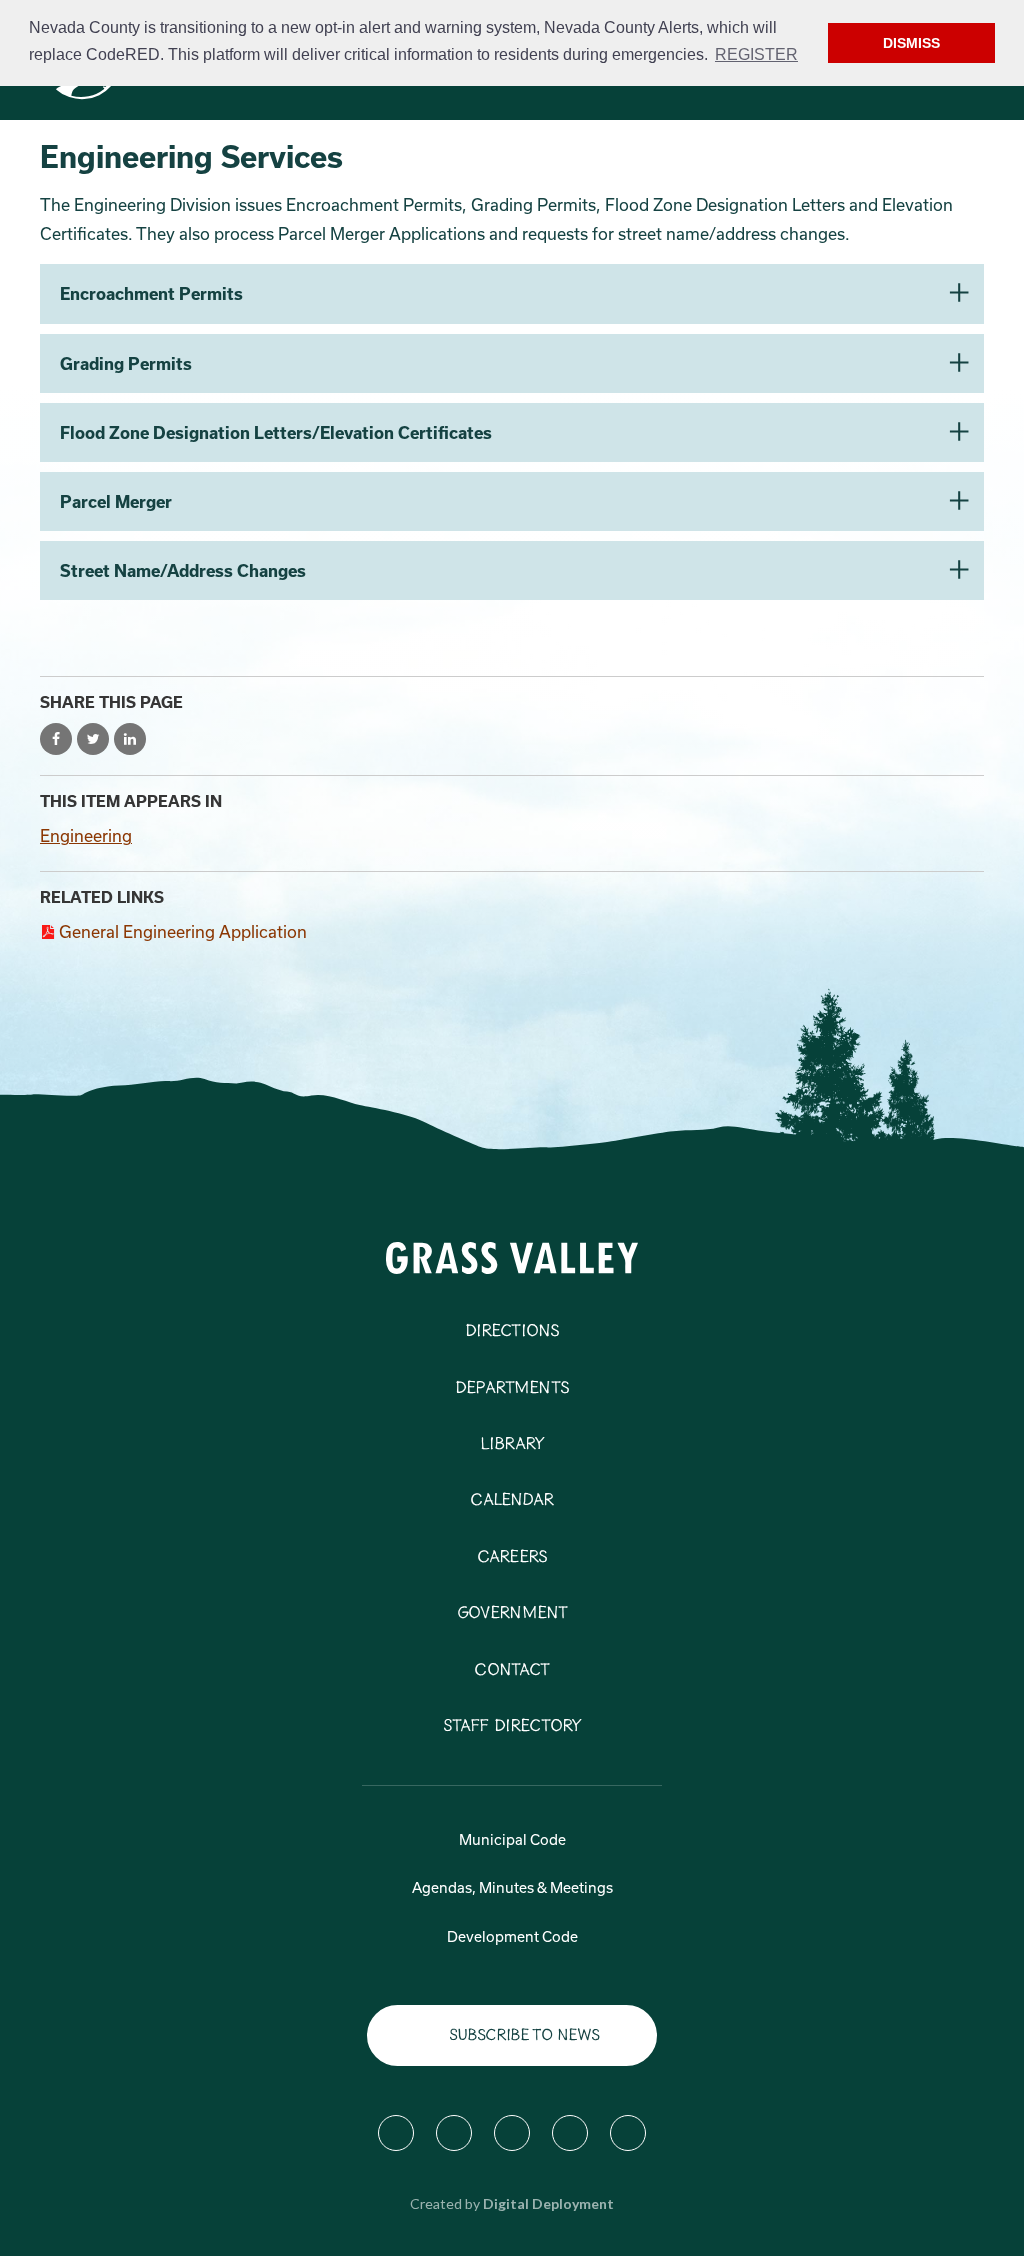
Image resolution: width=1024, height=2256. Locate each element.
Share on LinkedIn (130, 739)
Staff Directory (512, 1727)
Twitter (454, 2133)
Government (512, 1614)
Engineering (86, 835)
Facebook (396, 2133)
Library (512, 1445)
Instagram (512, 2133)
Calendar (511, 1501)
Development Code (512, 1936)
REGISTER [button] (756, 54)
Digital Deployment (548, 2203)
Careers (512, 1558)
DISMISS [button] (911, 43)
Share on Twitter (93, 739)
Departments (512, 1389)
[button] (512, 293)
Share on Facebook (56, 739)
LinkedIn (628, 2133)
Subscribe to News (524, 2035)
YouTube (570, 2133)
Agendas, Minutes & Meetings (512, 1887)
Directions (512, 1332)
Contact (511, 1671)
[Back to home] (512, 1256)
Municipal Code (512, 1839)
